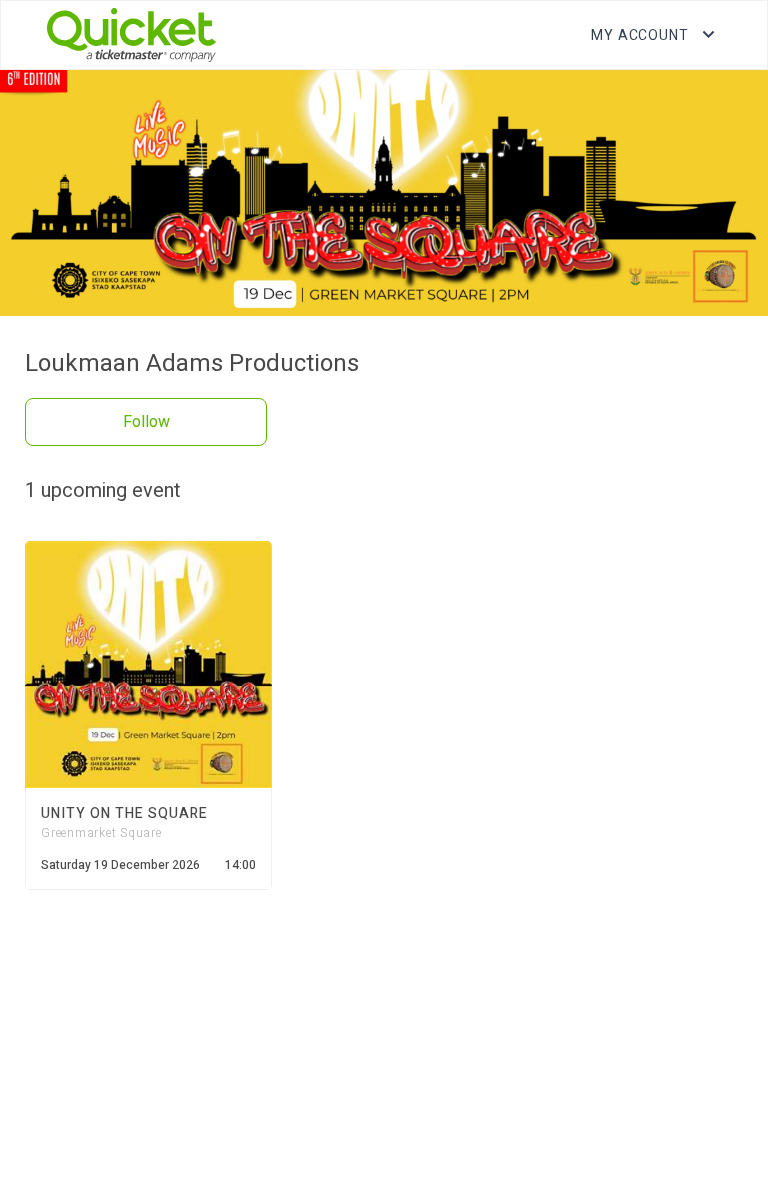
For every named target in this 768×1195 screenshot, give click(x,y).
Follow (146, 422)
